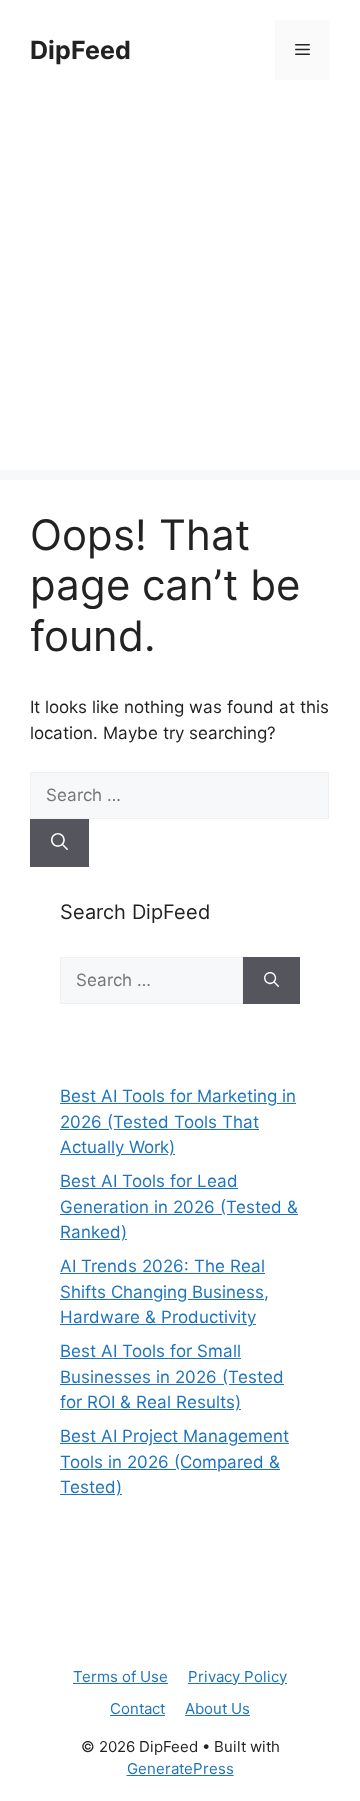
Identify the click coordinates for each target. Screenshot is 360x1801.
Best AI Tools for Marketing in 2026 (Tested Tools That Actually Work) (178, 1121)
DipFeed (80, 50)
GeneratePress (180, 1768)
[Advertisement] (180, 290)
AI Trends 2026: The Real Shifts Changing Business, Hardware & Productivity (164, 1291)
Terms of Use (120, 1676)
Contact (137, 1708)
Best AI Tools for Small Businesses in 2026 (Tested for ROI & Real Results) (172, 1376)
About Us (217, 1708)
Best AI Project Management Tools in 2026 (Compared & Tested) (174, 1461)
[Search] (59, 843)
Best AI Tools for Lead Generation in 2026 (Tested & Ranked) (179, 1206)
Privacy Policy (237, 1676)
